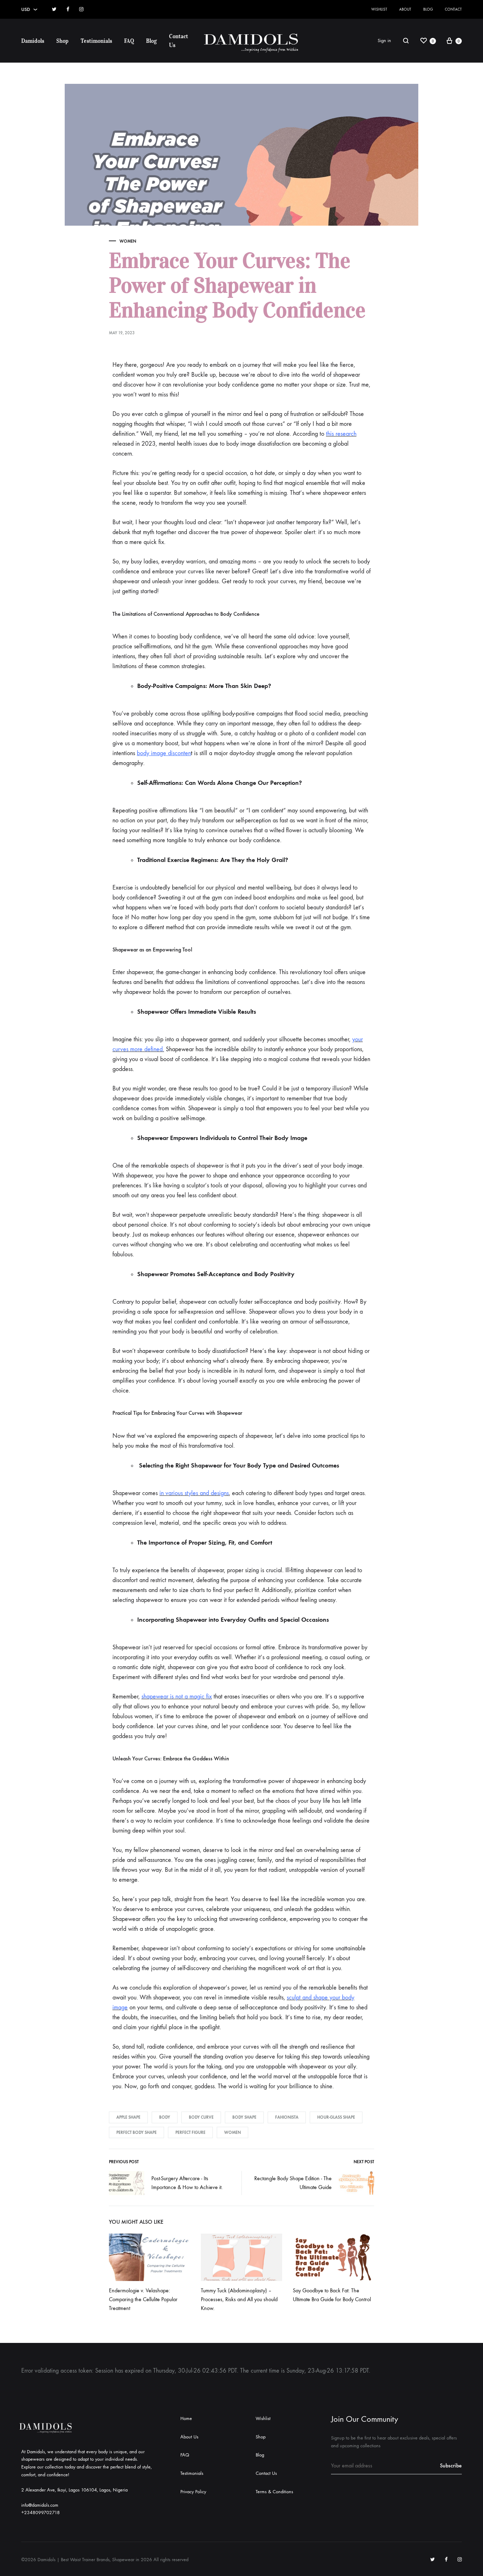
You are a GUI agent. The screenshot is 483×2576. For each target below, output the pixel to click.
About (405, 9)
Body (165, 2117)
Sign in (384, 40)
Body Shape (244, 2117)
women (232, 2132)
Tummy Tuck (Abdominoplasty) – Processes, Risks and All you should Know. (239, 2299)
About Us (189, 2437)
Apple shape (128, 2117)
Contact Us (179, 40)
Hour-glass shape (336, 2117)
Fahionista (287, 2117)
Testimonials (96, 41)
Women (128, 241)
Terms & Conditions (274, 2492)
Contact (453, 9)
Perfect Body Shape (136, 2132)
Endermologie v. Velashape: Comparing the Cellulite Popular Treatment (143, 2299)
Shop (62, 41)
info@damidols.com (40, 2505)
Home (186, 2418)
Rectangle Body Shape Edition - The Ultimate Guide (293, 2183)
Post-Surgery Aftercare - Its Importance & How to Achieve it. (187, 2183)
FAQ (129, 41)
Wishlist (379, 9)
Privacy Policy (193, 2492)
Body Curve (201, 2117)
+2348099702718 (40, 2513)
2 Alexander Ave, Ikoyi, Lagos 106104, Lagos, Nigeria (74, 2490)
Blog (428, 9)
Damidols (33, 41)
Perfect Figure (190, 2132)
